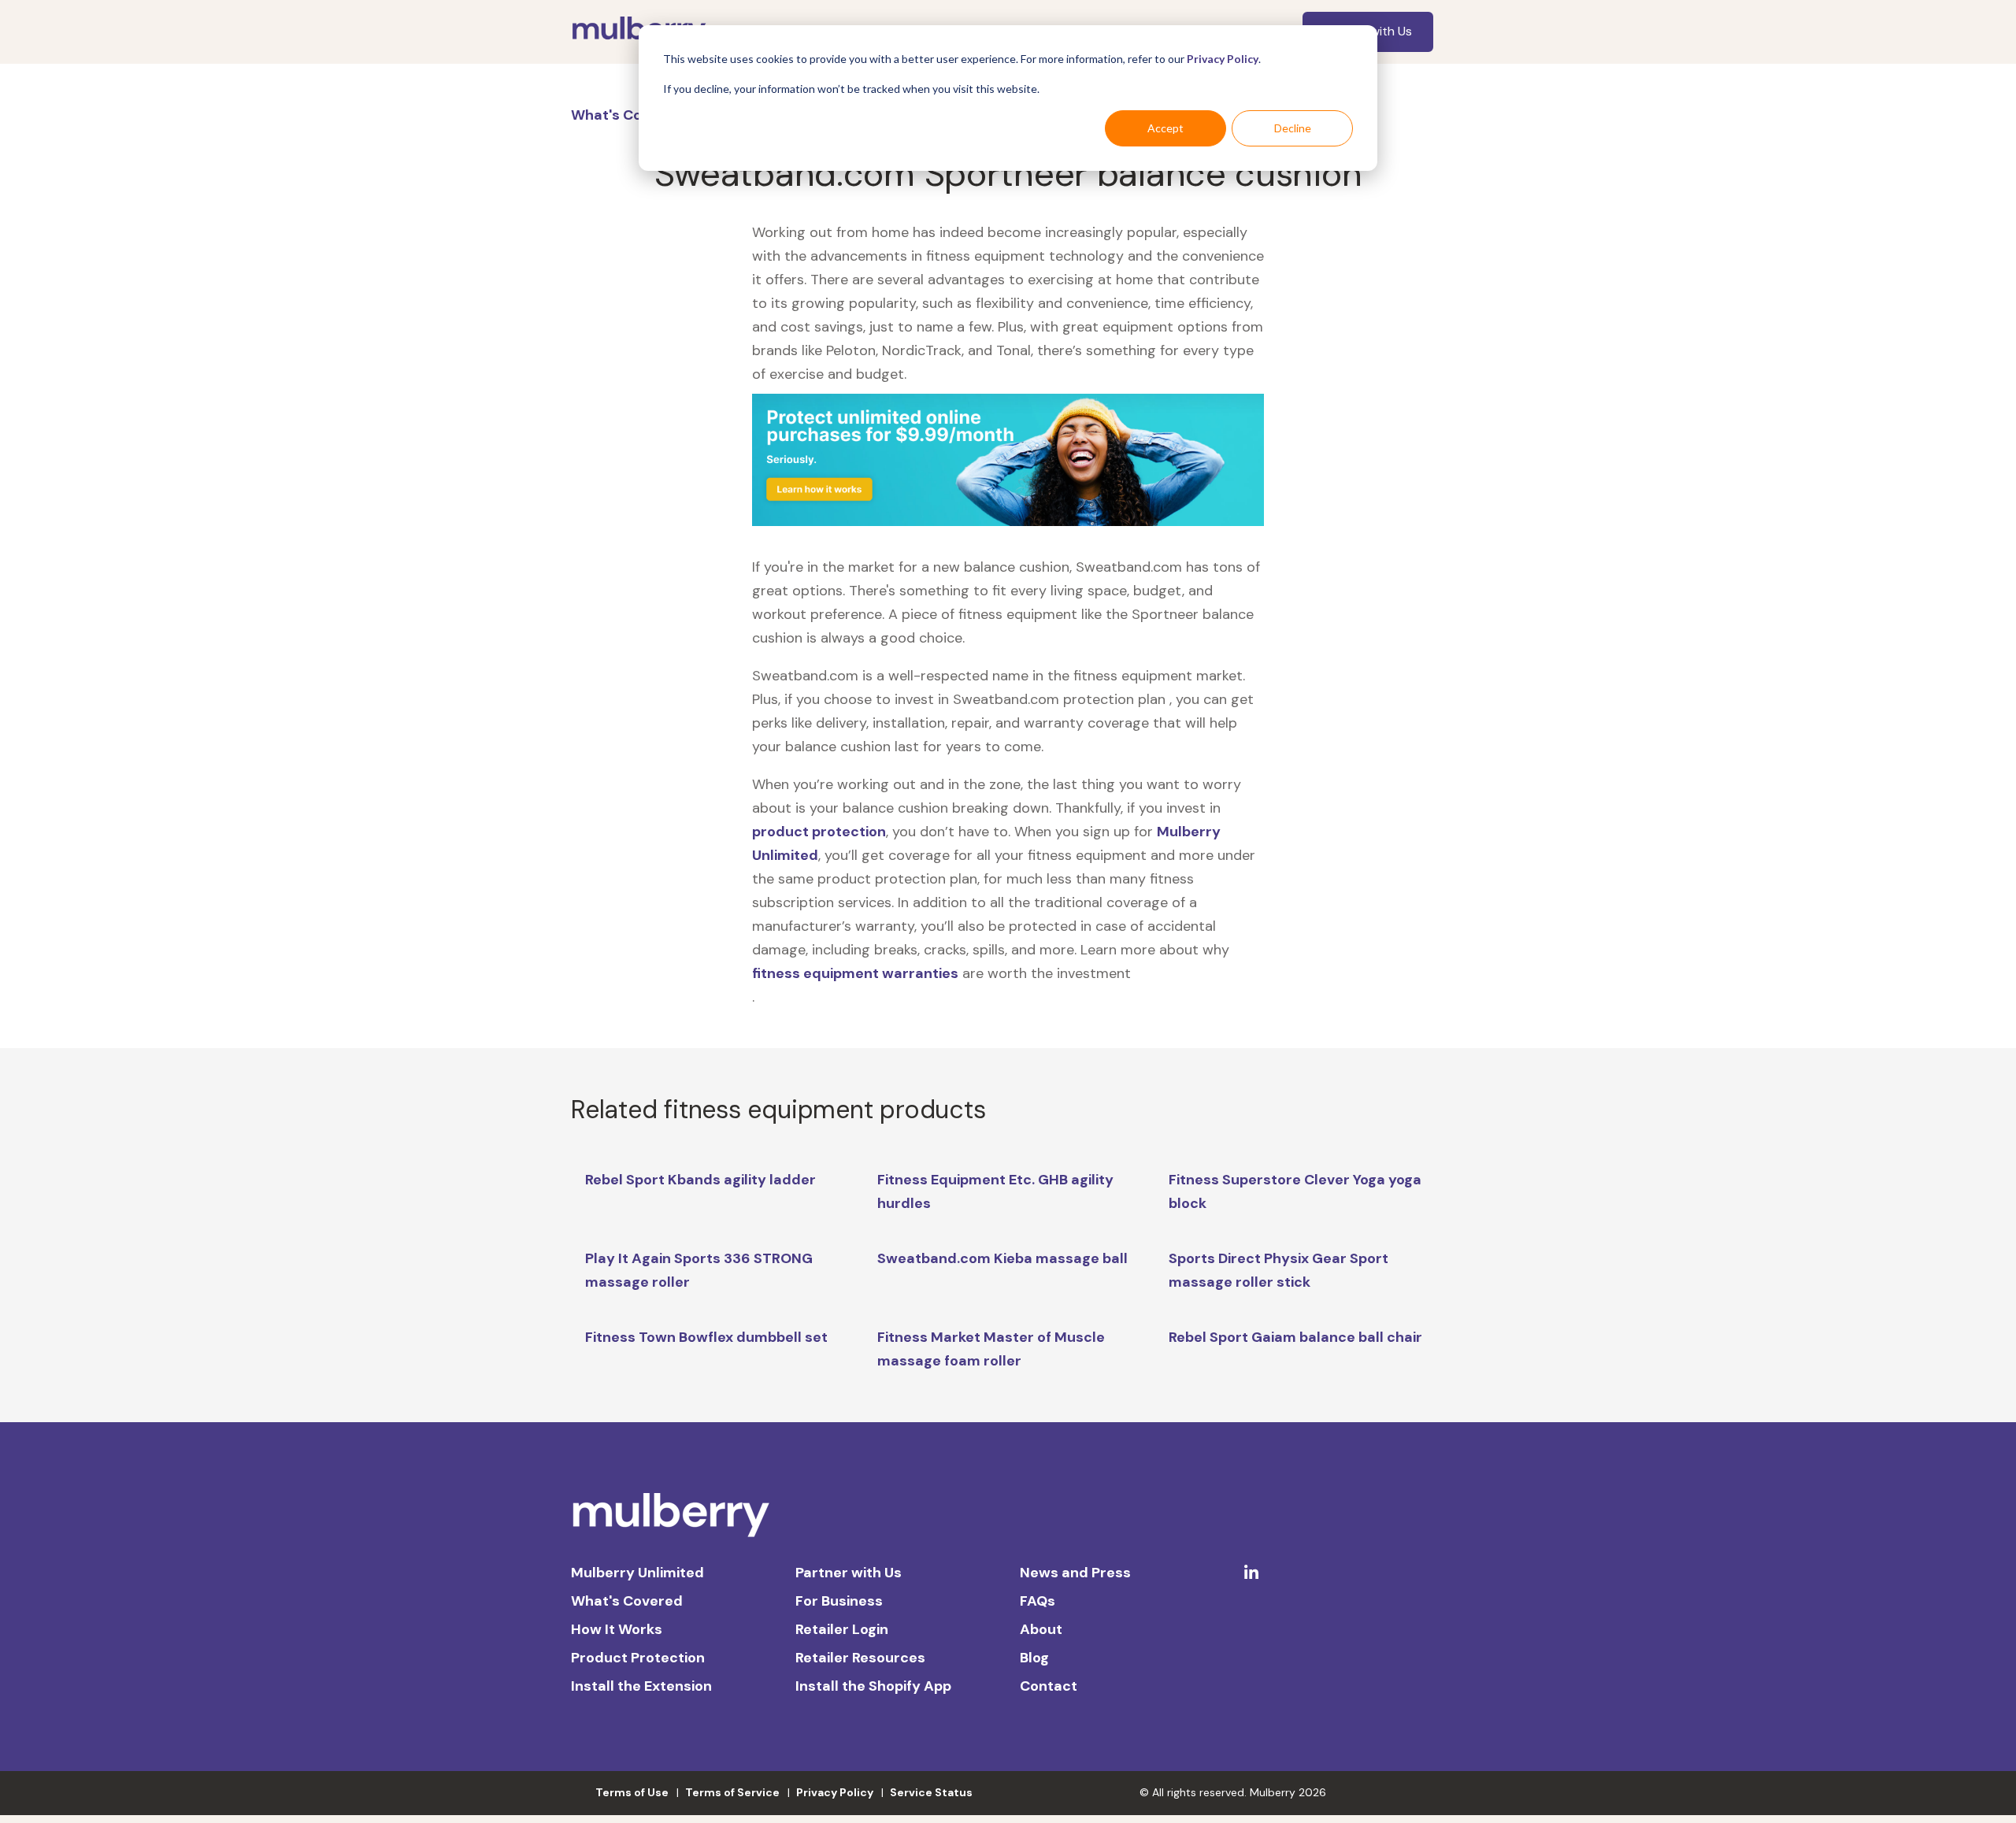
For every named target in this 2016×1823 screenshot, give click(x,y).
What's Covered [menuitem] (627, 1601)
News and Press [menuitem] (1075, 1573)
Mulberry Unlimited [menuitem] (637, 1573)
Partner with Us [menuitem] (849, 1573)
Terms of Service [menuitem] (732, 1792)
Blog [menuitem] (1034, 1658)
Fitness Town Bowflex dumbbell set (706, 1337)
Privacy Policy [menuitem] (835, 1792)
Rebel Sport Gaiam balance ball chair (1295, 1337)
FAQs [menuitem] (1038, 1601)
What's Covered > (634, 115)
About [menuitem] (1041, 1629)
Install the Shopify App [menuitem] (873, 1686)
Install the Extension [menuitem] (641, 1686)
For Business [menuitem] (839, 1601)
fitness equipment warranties (855, 973)
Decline (1293, 128)
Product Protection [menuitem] (638, 1658)
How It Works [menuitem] (617, 1629)
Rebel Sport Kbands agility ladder (700, 1180)
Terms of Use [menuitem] (632, 1792)
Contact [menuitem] (1049, 1686)
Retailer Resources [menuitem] (860, 1658)
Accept (1165, 128)
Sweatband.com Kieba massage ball (1002, 1258)
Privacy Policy (1223, 59)
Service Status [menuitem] (931, 1792)
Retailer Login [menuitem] (842, 1629)
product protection (819, 832)
